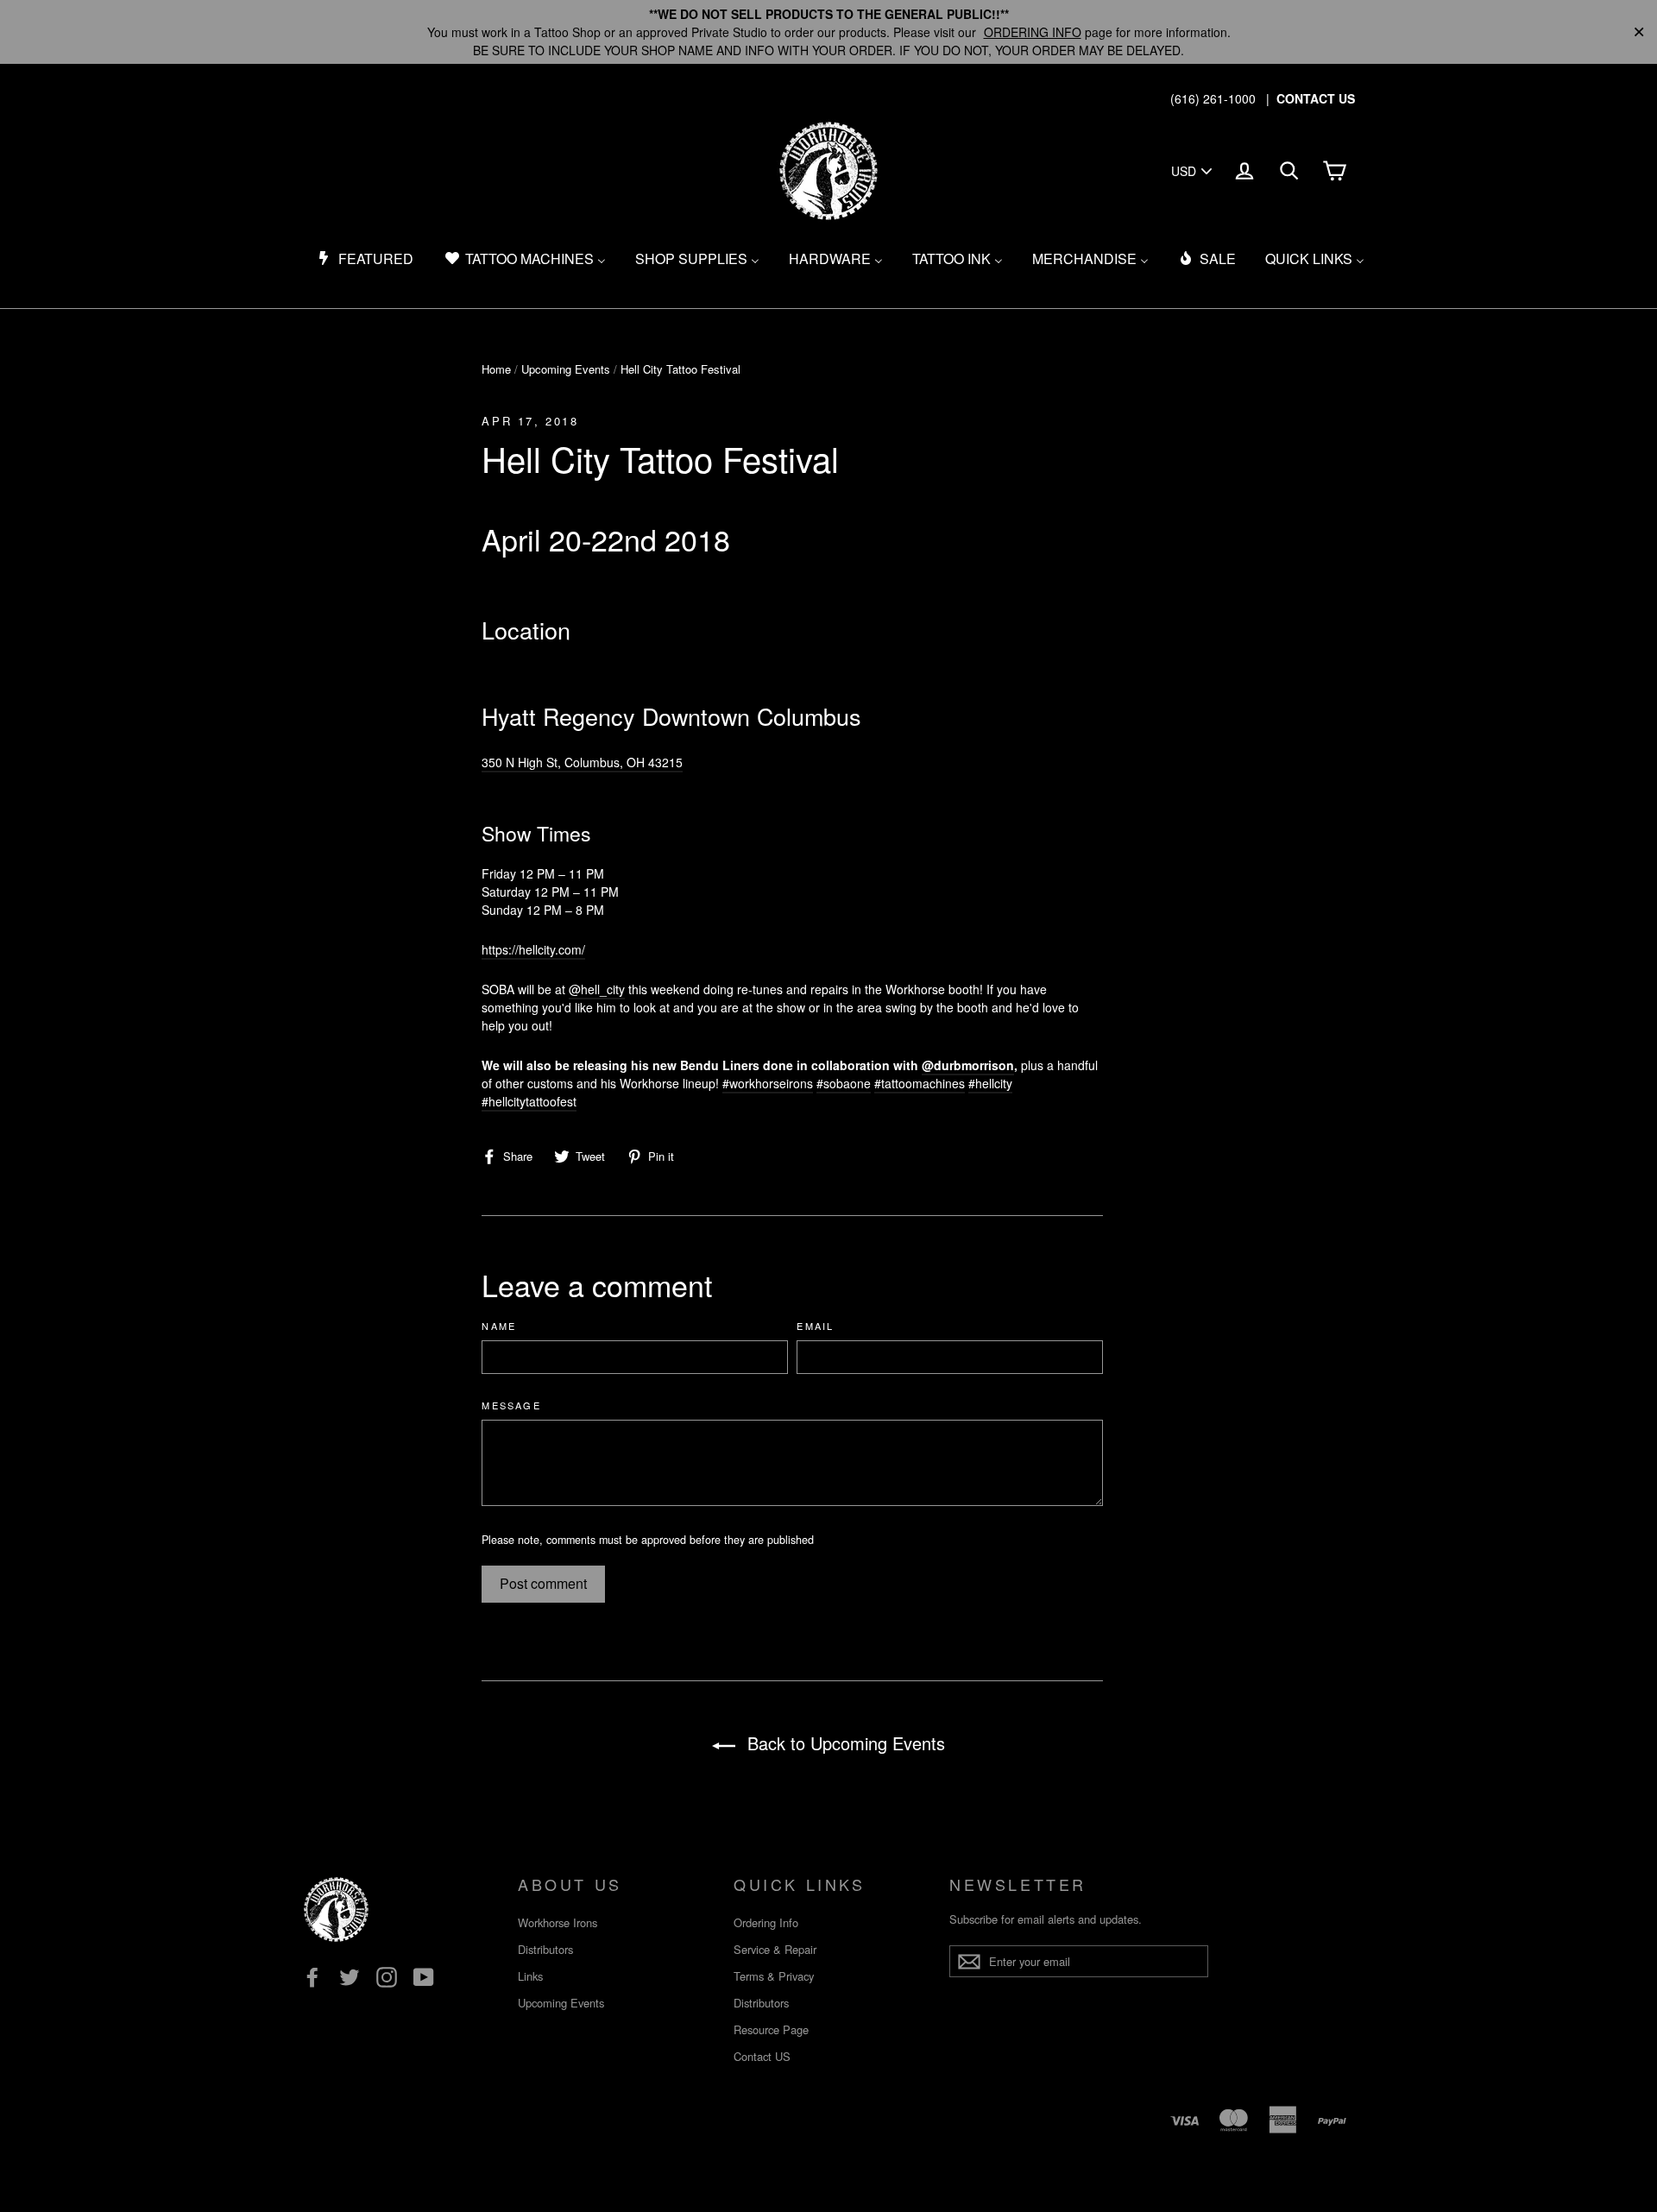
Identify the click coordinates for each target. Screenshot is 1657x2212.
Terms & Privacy (774, 1976)
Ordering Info (766, 1922)
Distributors (545, 1949)
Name (499, 1326)
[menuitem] (365, 259)
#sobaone (844, 1083)
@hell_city (597, 989)
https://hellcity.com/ (533, 949)
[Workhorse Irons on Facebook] (312, 1977)
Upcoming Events (566, 369)
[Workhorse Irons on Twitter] (350, 1977)
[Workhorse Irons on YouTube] (424, 1977)
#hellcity (990, 1083)
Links (530, 1976)
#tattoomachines (920, 1083)
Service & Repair (775, 1949)
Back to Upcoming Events (844, 1743)
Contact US (762, 2056)
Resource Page (771, 2029)
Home (496, 369)
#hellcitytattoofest (529, 1101)
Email (815, 1326)
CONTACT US (1316, 98)
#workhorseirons (768, 1083)
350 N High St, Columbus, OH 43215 (582, 762)
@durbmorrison (968, 1065)
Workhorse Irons (558, 1922)
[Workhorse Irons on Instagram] (387, 1977)
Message (511, 1405)
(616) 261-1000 (1213, 98)
